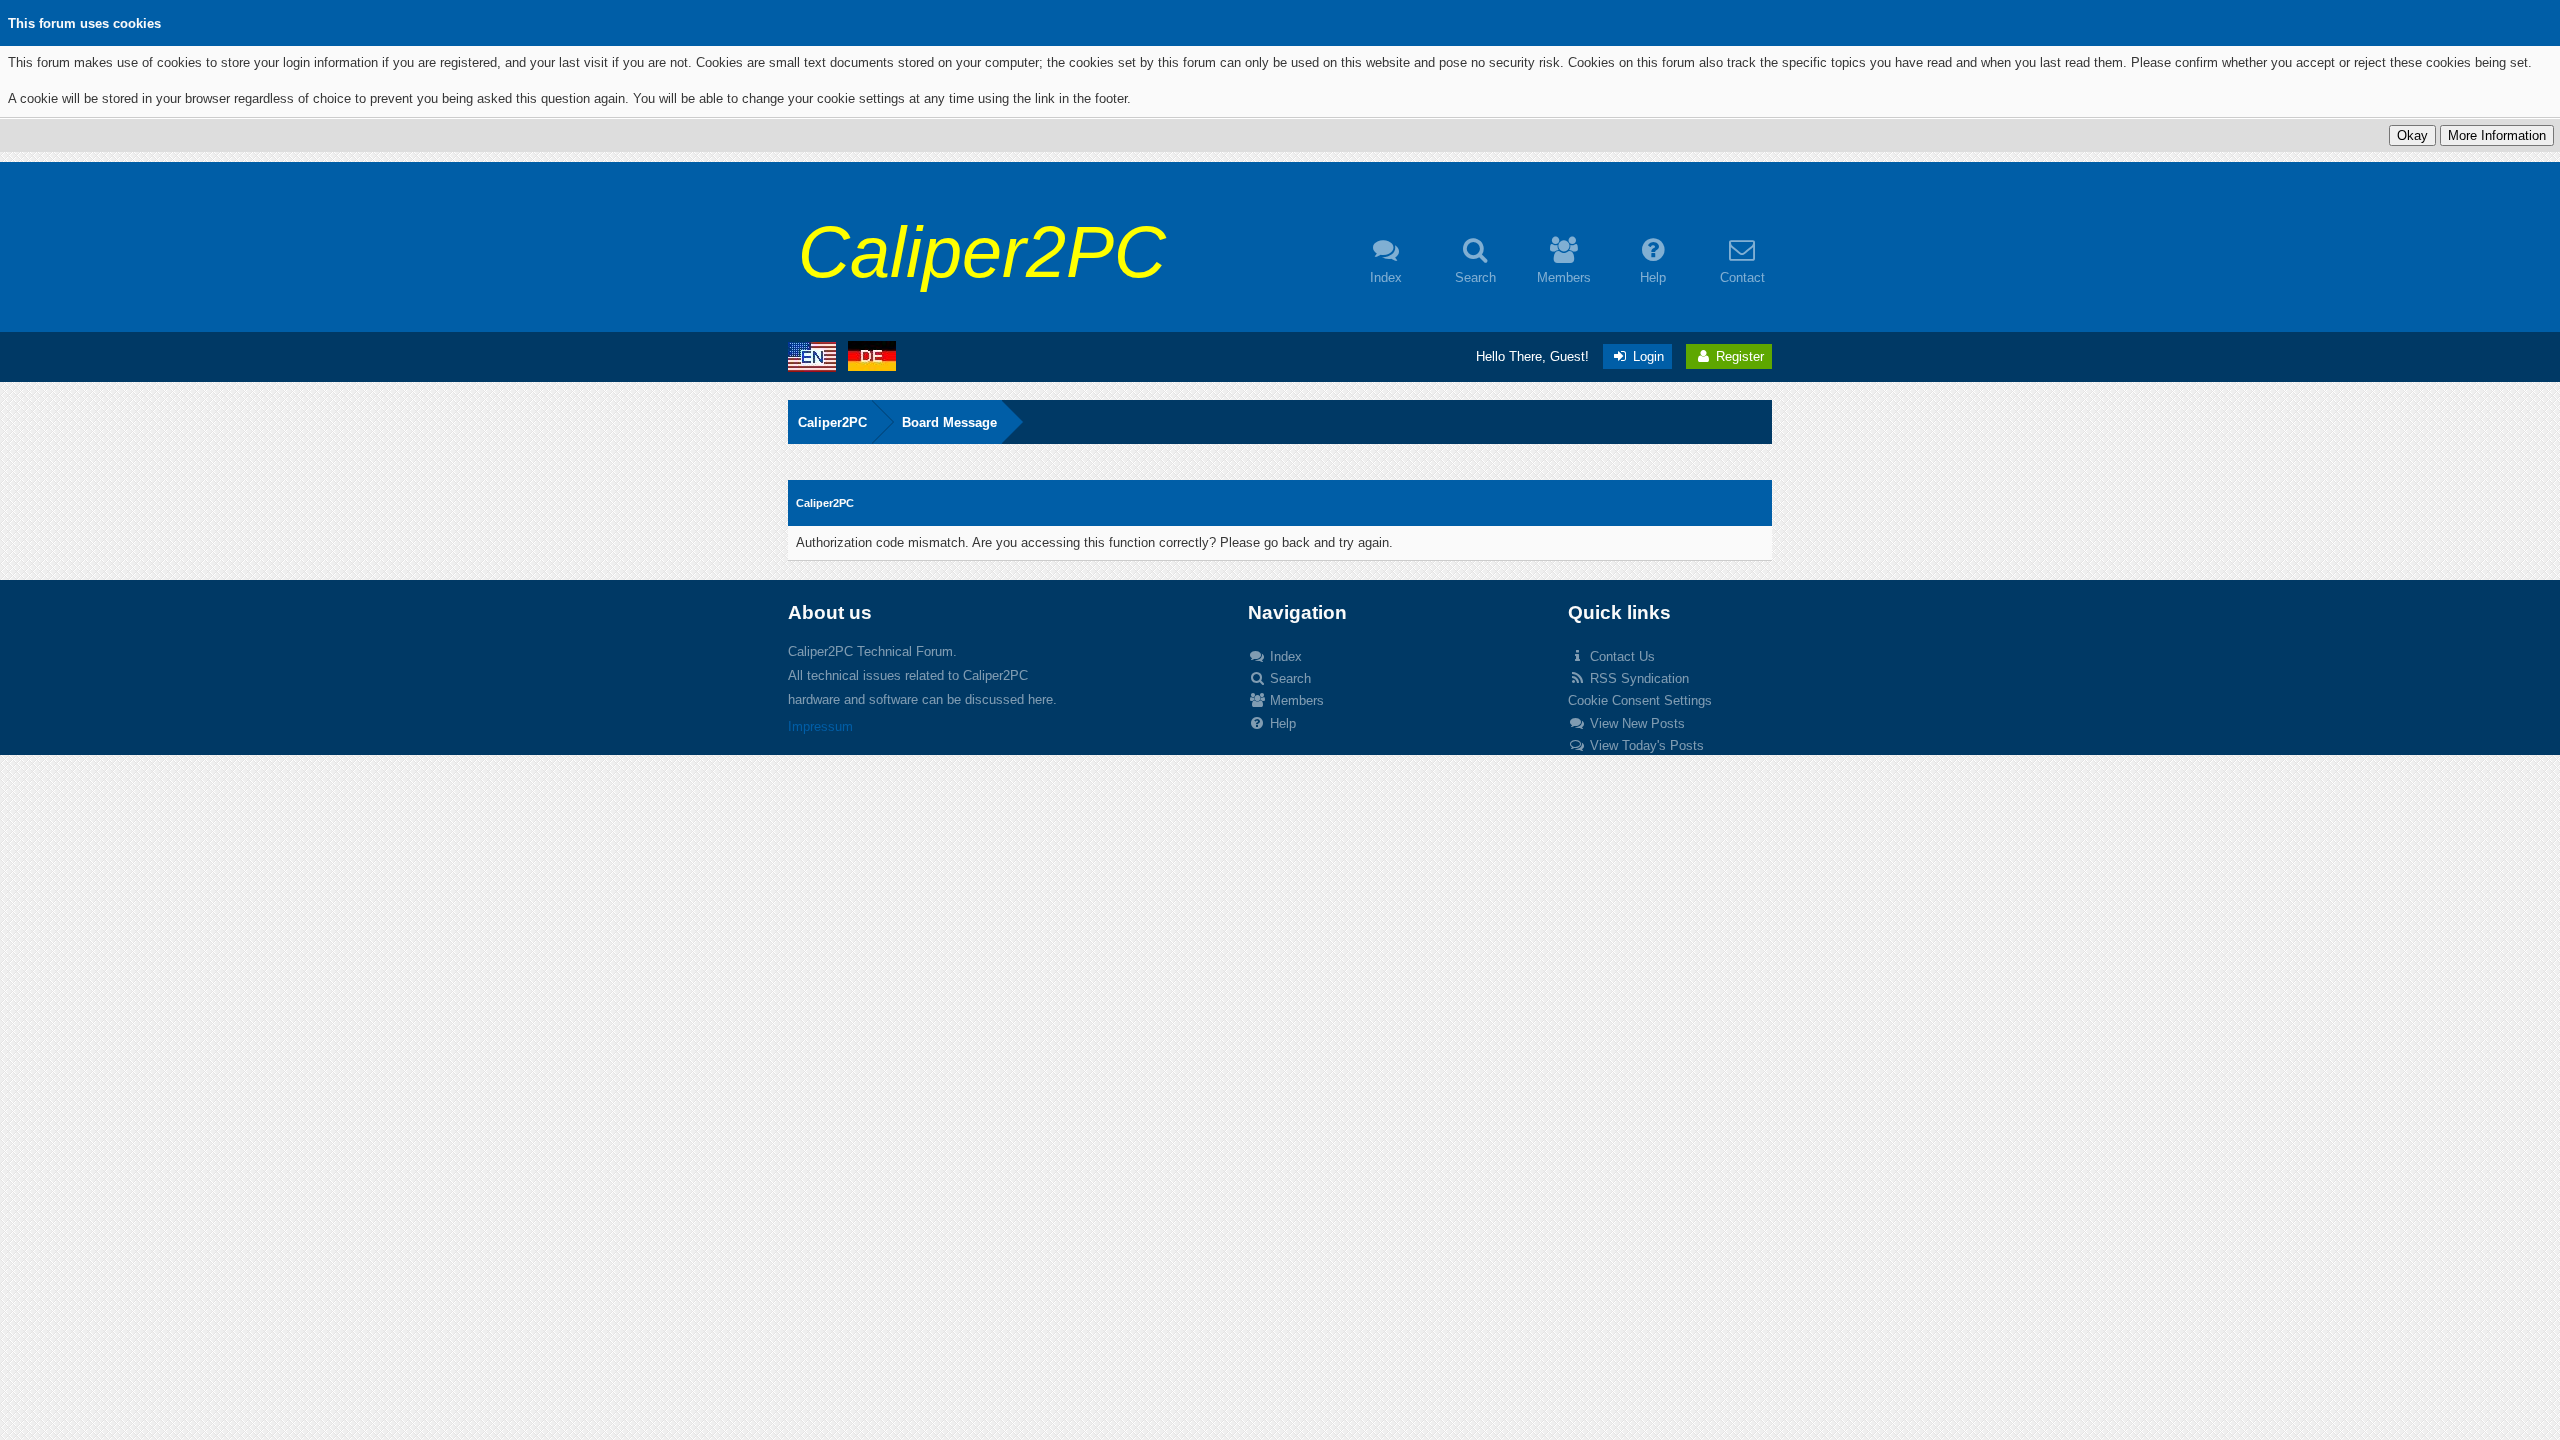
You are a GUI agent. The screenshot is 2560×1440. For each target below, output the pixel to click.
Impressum (820, 726)
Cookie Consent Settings (1640, 700)
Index (1284, 656)
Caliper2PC (832, 422)
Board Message (949, 422)
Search (1288, 678)
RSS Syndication (1637, 678)
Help (1281, 723)
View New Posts (1635, 723)
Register (1738, 356)
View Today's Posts (1645, 745)
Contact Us (1620, 656)
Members (1295, 700)
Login (1646, 356)
